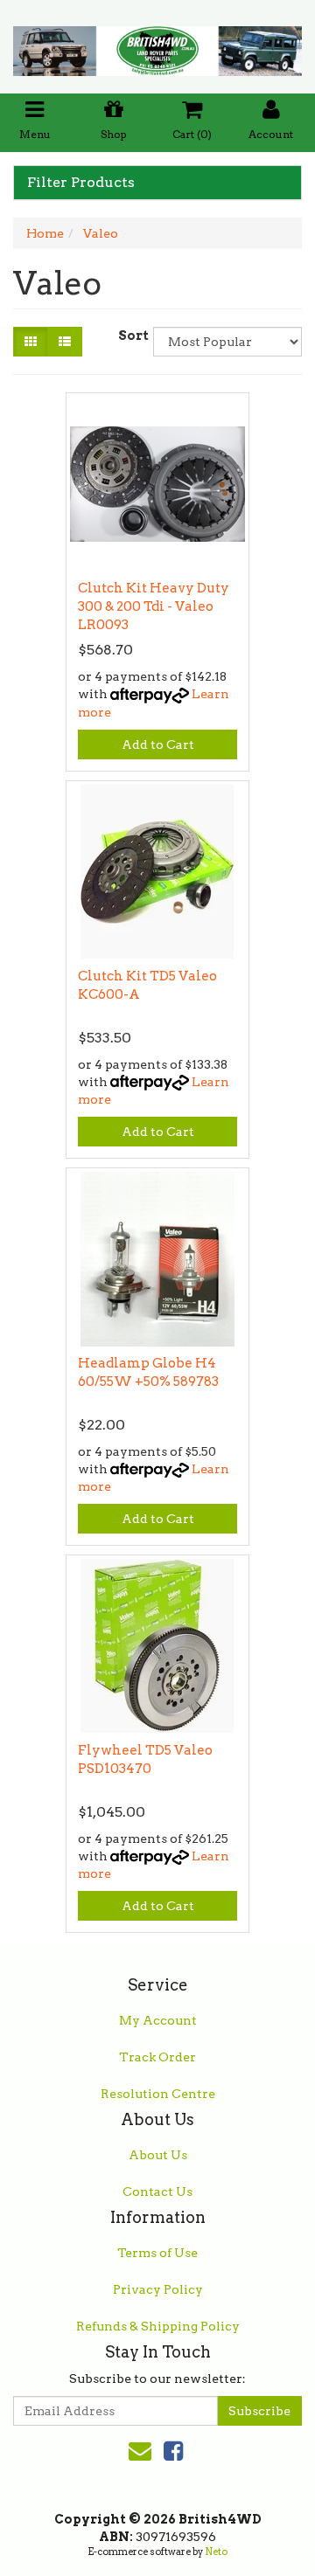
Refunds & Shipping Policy (158, 2326)
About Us (158, 2155)
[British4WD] (157, 45)
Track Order (157, 2057)
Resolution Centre (158, 2094)
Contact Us (157, 2192)
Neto (216, 2552)
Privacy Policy (158, 2289)
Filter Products (81, 183)
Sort (129, 336)
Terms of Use (157, 2253)
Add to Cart (158, 744)
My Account (158, 2020)
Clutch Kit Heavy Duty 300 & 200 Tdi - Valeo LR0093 (154, 606)
